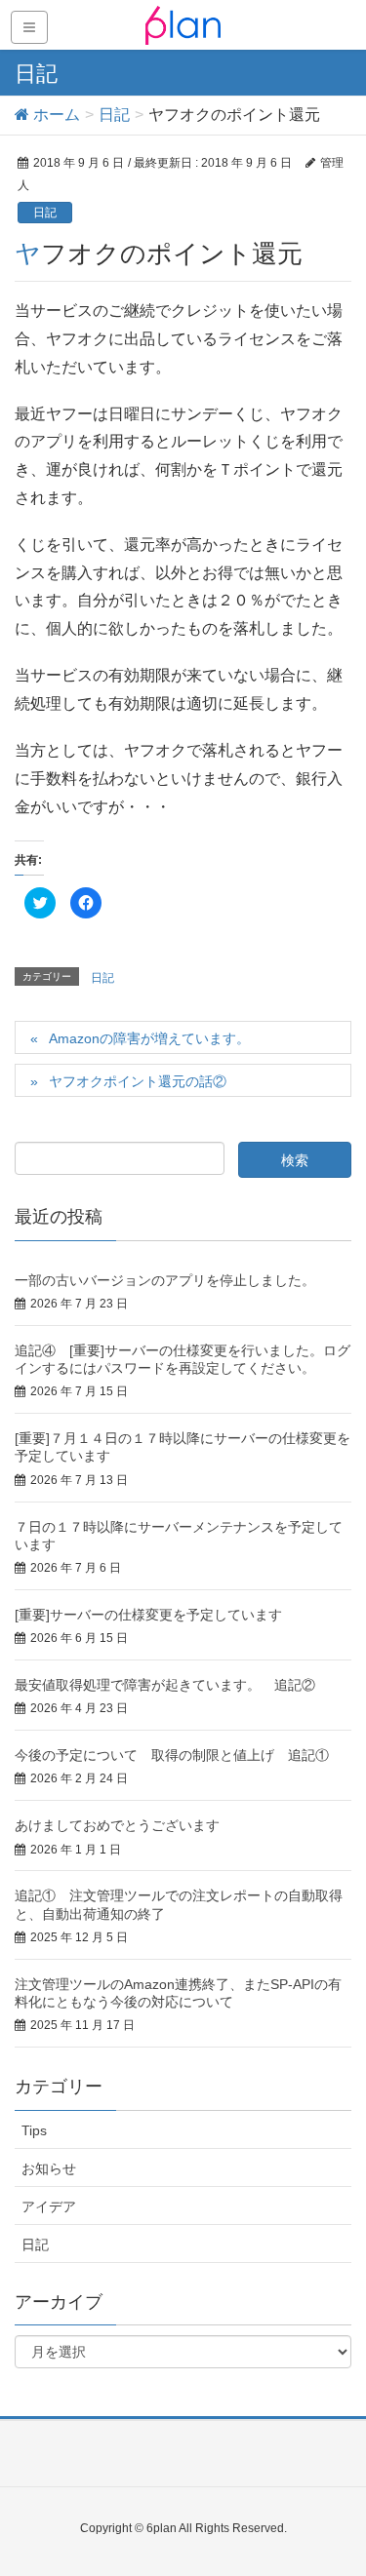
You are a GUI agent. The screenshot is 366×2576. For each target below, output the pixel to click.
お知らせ (49, 2168)
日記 (45, 213)
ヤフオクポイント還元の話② (138, 1081)
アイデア (49, 2206)
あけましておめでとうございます (117, 1825)
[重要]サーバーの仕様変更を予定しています (148, 1615)
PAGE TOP (336, 2481)
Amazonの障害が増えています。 (149, 1038)
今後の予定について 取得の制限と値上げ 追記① (172, 1755)
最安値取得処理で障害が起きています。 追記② (165, 1685)
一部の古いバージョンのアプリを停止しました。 (165, 1280)
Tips (34, 2130)
